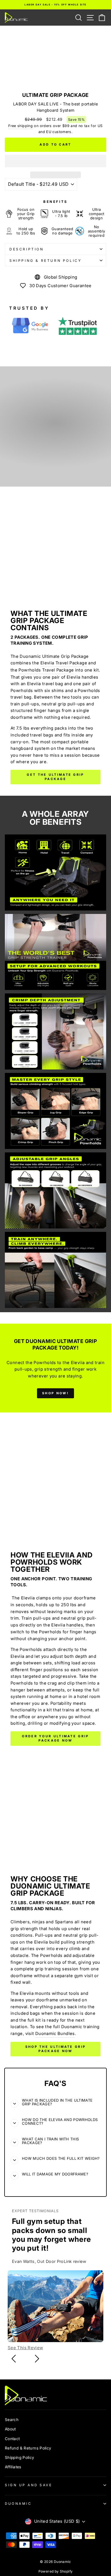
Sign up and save (29, 2485)
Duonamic (18, 2504)
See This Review (25, 2348)
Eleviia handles (67, 1625)
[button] (55, 161)
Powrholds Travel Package (46, 670)
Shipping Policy (20, 2457)
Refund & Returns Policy (28, 2448)
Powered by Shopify (56, 2571)
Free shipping (20, 126)
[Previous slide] (14, 2359)
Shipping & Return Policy (45, 261)
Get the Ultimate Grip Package (55, 777)
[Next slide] (37, 2359)
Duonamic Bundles (55, 2034)
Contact (12, 2439)
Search (12, 2420)
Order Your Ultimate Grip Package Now (55, 1738)
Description (27, 249)
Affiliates (13, 2467)
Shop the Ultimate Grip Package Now (56, 2049)
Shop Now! (55, 1393)
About (10, 2429)
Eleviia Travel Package (64, 663)
